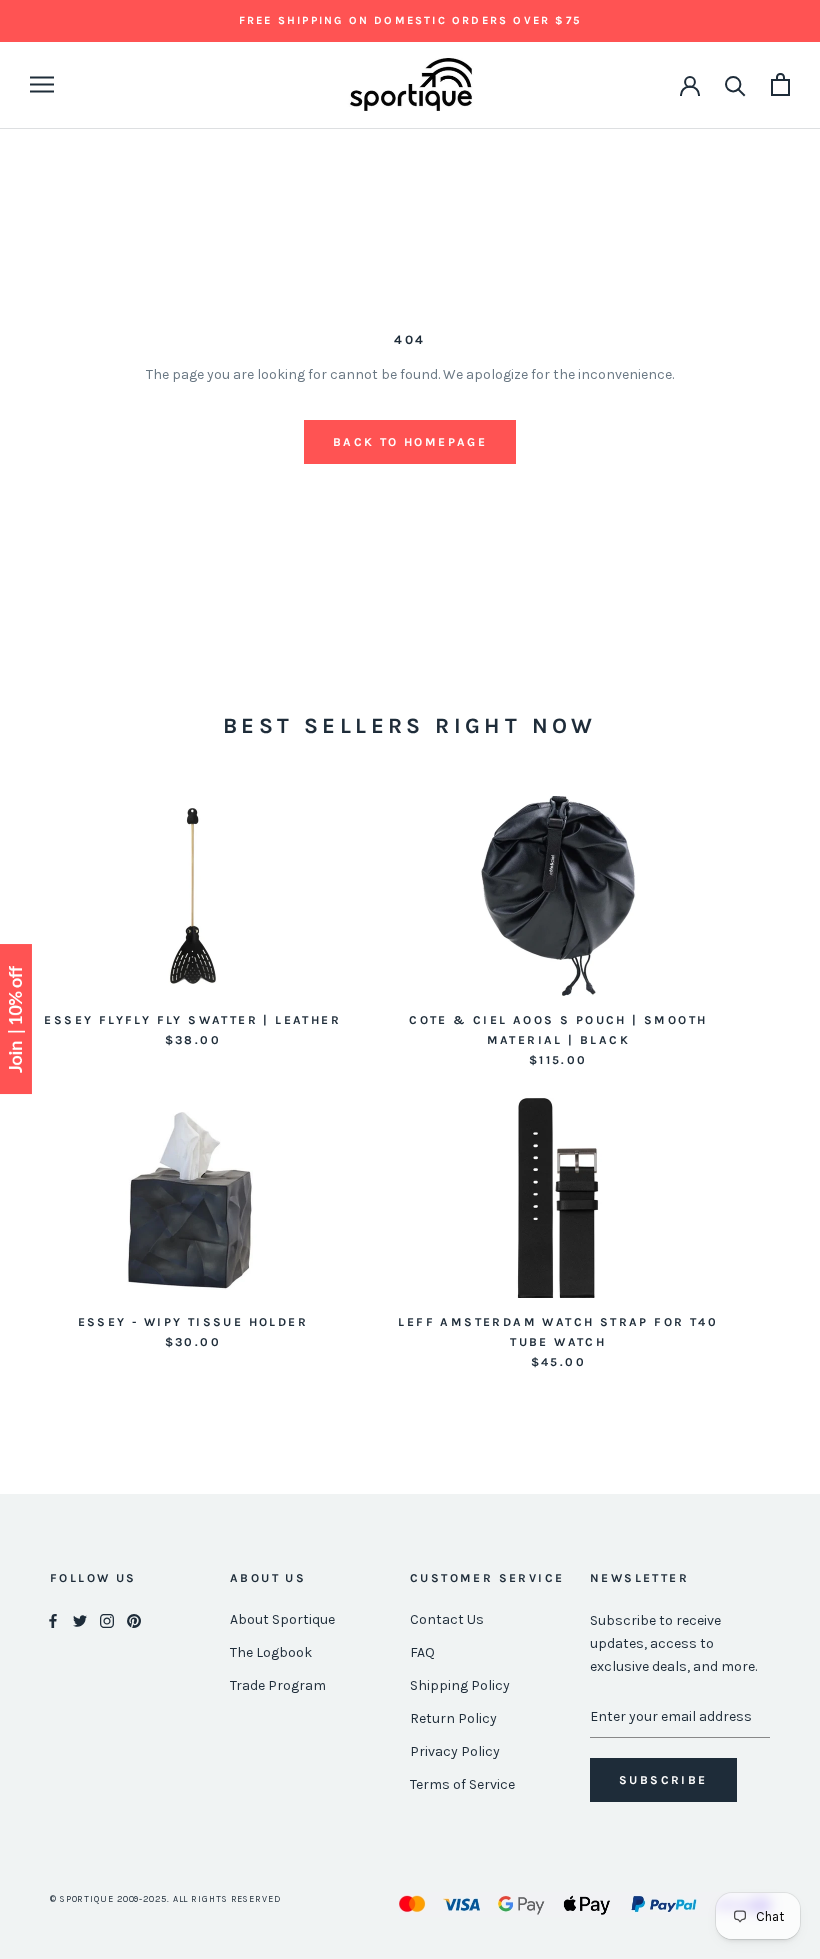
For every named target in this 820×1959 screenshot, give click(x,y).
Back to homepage (410, 442)
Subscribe (663, 1780)
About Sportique (282, 1619)
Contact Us (447, 1619)
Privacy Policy (455, 1751)
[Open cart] (780, 84)
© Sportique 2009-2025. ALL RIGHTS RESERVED (165, 1899)
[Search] (735, 84)
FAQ (422, 1652)
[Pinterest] (134, 1620)
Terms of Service (462, 1784)
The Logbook (271, 1652)
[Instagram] (107, 1620)
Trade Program (278, 1685)
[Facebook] (53, 1620)
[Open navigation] (42, 84)
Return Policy (453, 1718)
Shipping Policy (460, 1685)
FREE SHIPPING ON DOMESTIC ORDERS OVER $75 (410, 20)
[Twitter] (80, 1620)
